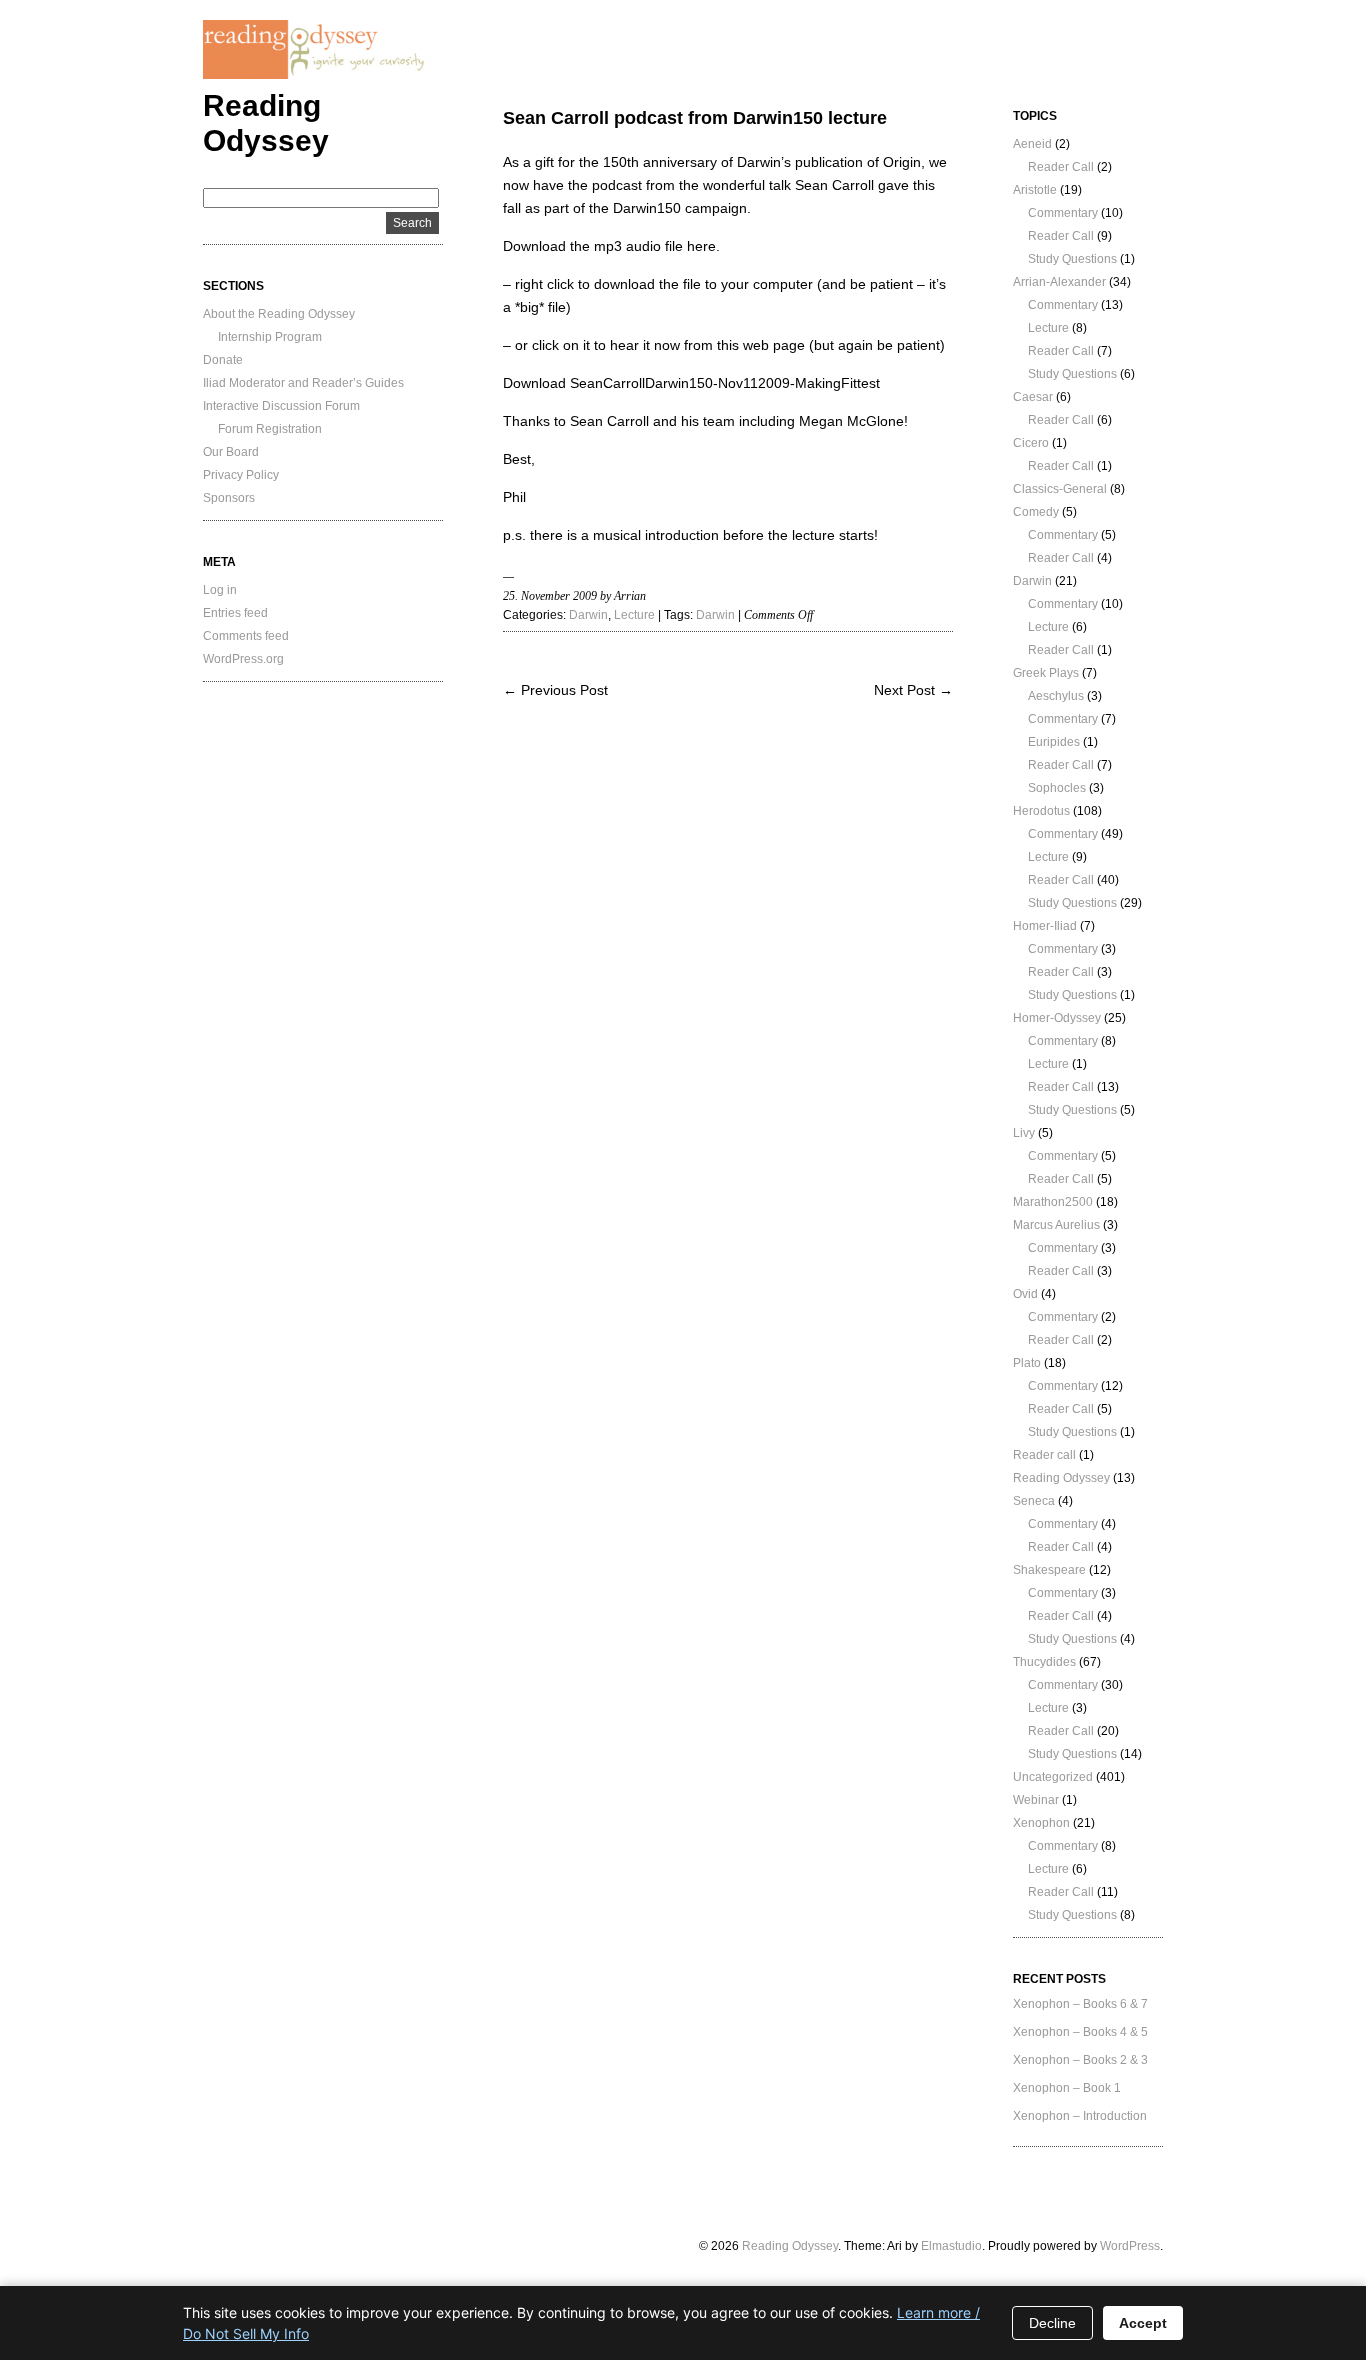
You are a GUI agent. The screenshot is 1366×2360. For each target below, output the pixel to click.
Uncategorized (1053, 1777)
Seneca (1034, 1501)
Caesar (1033, 397)
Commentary (1063, 213)
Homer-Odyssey (1057, 1018)
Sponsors (229, 498)
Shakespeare (1049, 1570)
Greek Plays (1046, 673)
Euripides (1054, 742)
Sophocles (1057, 788)
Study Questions (1072, 259)
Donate (223, 360)
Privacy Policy (241, 475)
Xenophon (1041, 1823)
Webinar (1036, 1800)
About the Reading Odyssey (279, 314)
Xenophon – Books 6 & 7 (1080, 2004)
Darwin (588, 615)
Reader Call (1061, 167)
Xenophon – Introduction (1080, 2116)
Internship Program (270, 337)
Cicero (1031, 443)
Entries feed (235, 613)
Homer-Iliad (1045, 926)
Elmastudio (951, 2246)
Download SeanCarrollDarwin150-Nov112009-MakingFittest (691, 383)
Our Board (231, 452)
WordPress (1130, 2246)
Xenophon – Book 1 (1067, 2088)
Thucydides (1044, 1662)
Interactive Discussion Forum (281, 406)
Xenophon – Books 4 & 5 (1080, 2032)
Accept (1143, 2323)
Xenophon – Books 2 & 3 (1080, 2060)
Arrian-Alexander (1059, 282)
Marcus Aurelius (1056, 1225)
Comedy (1036, 512)
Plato (1027, 1363)
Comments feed (246, 636)
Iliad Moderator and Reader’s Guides (303, 383)
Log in (220, 590)
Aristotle (1035, 190)
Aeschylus (1056, 696)
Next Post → (913, 690)
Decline (1052, 2323)
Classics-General (1060, 489)
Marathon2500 (1053, 1202)
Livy (1024, 1133)
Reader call (1044, 1455)
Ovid (1025, 1294)
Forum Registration (270, 429)
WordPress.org (243, 659)
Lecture (634, 615)
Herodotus (1041, 811)
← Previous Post (555, 690)
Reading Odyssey (1061, 1478)
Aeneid (1032, 144)
